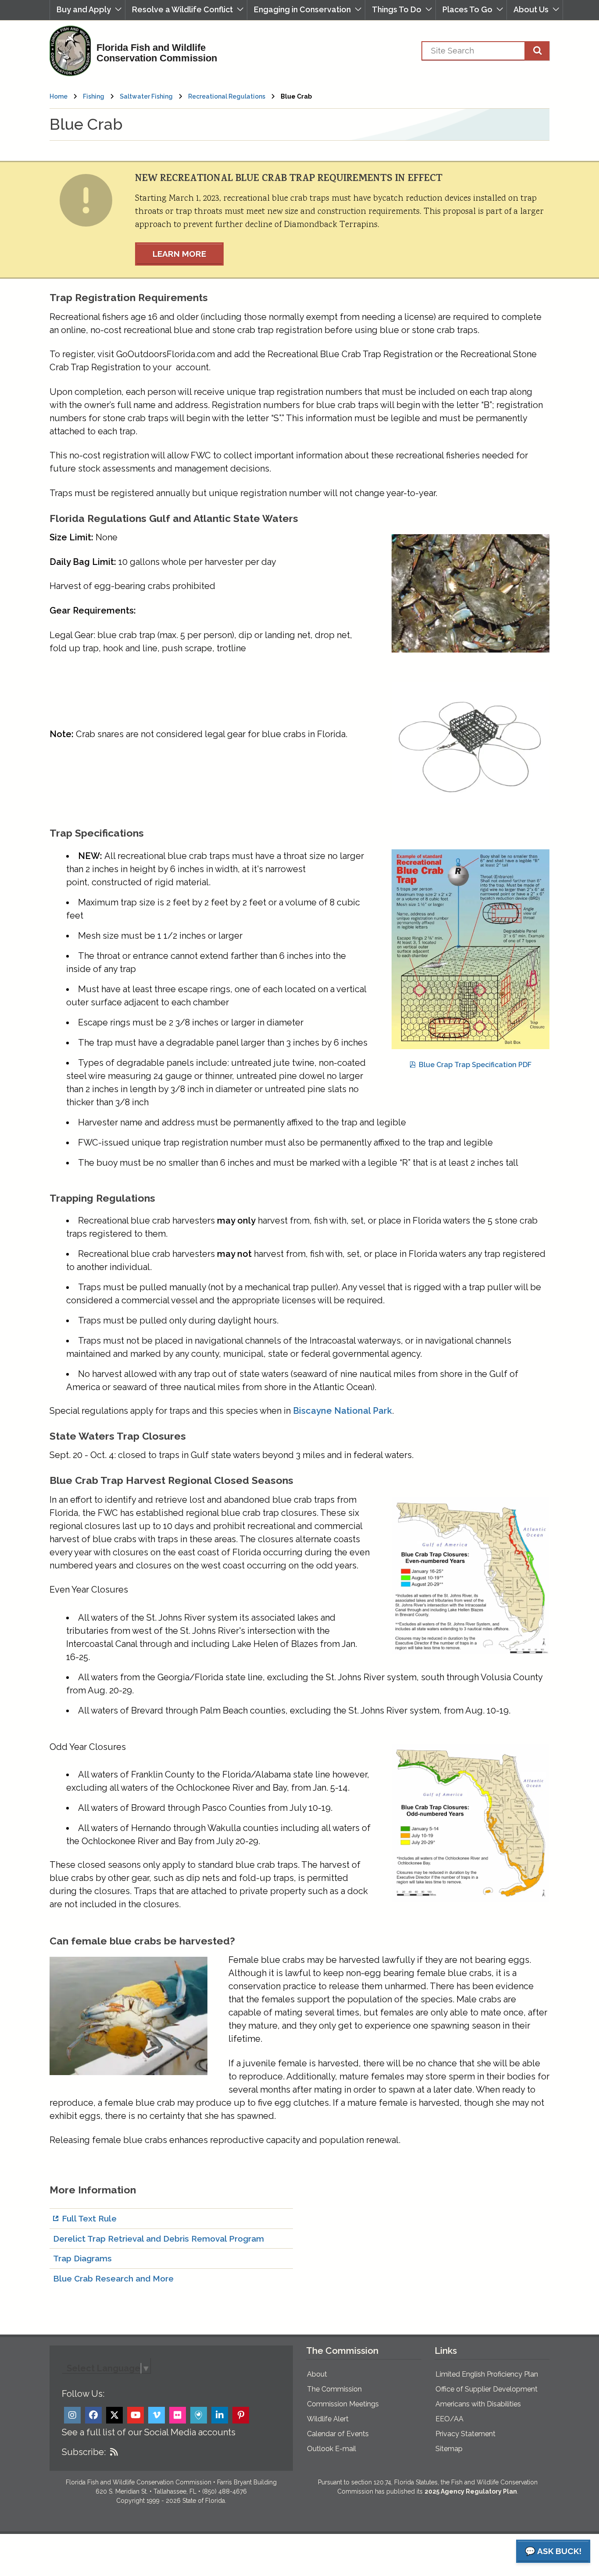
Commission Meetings (343, 2404)
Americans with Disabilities (478, 2404)
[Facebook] (93, 2415)
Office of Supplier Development (487, 2389)
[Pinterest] (241, 2415)
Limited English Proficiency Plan (487, 2374)
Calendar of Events (338, 2434)
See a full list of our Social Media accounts (149, 2432)
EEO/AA (449, 2419)
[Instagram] (72, 2415)
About (317, 2374)
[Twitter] (114, 2415)
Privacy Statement (465, 2434)
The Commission (334, 2389)
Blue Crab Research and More (113, 2278)
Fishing (94, 96)
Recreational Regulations (227, 96)
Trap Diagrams (82, 2258)
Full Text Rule (89, 2218)
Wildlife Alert (328, 2419)
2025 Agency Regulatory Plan (471, 2491)
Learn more (179, 254)
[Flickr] (178, 2415)
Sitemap (449, 2449)
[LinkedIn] (220, 2415)
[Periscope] (199, 2415)
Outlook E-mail (332, 2449)
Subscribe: (84, 2452)
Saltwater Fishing (146, 96)
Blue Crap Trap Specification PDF (475, 1065)
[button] (87, 10)
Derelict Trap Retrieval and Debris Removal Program (159, 2239)
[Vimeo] (157, 2415)
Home (59, 96)
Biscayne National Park (342, 1411)
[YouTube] (135, 2415)
